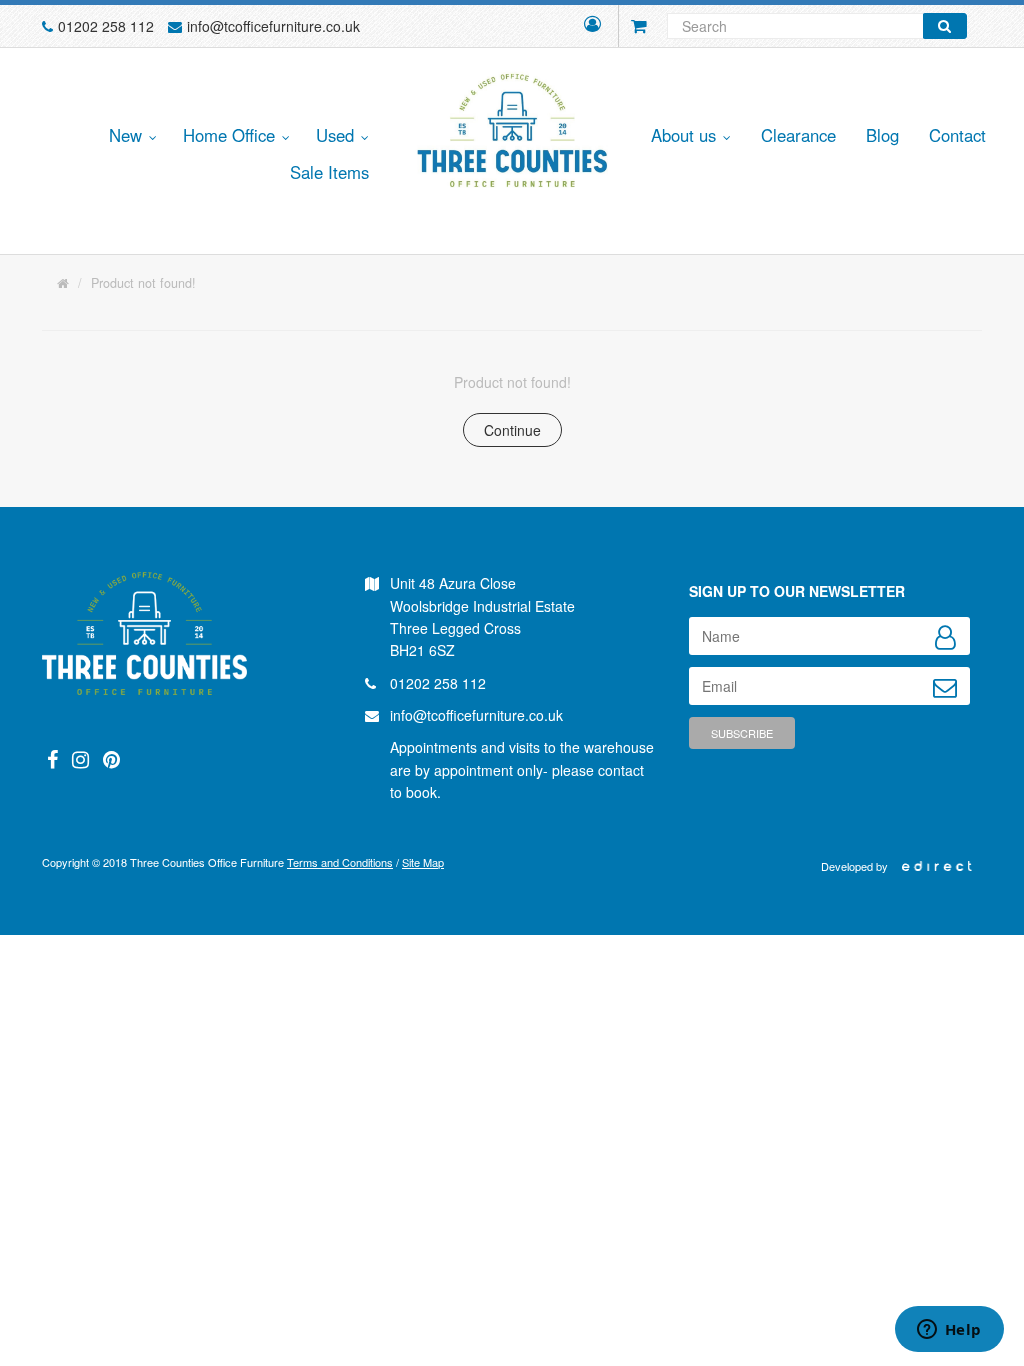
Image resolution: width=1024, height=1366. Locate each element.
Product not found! (143, 283)
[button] (130, 136)
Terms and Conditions (340, 862)
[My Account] (592, 26)
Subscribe (742, 733)
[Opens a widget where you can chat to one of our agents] (949, 1331)
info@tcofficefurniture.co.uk (273, 26)
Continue (512, 430)
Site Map (423, 862)
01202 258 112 (106, 26)
